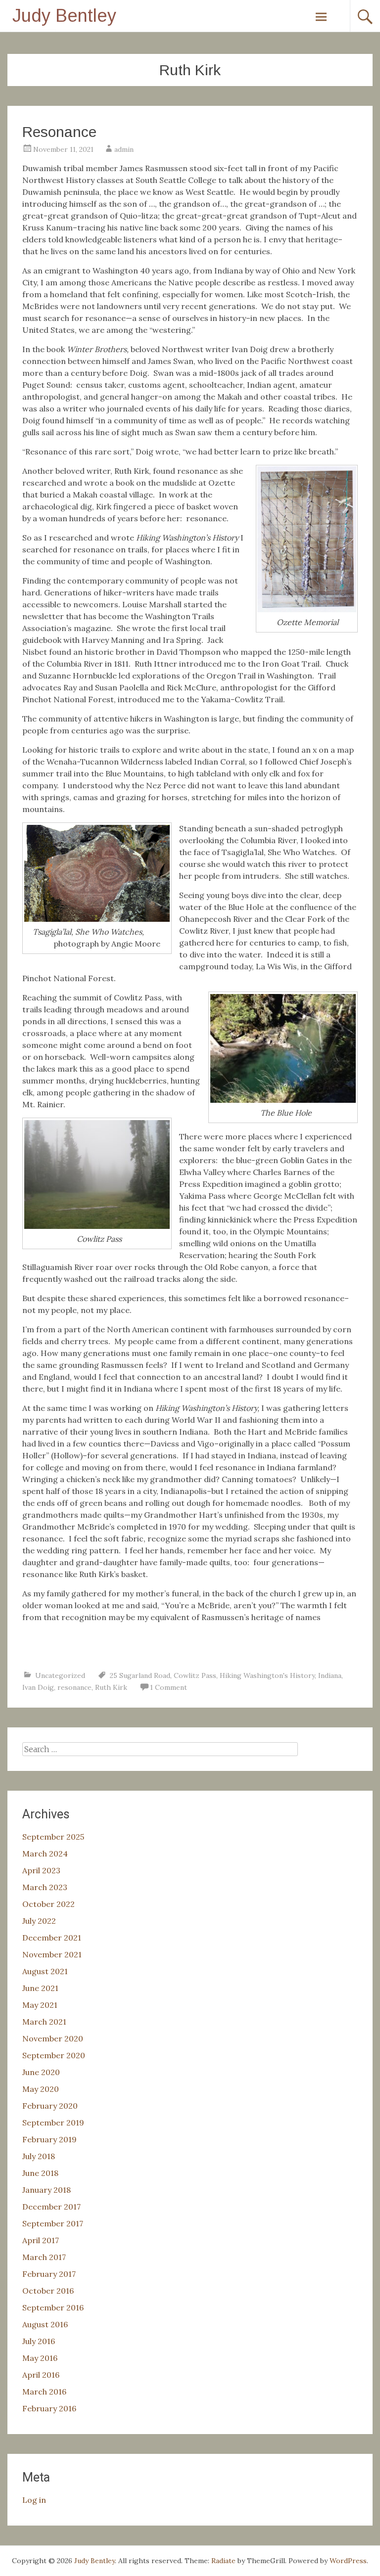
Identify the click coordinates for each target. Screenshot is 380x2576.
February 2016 (49, 2408)
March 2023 (45, 1887)
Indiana (330, 1675)
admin (124, 149)
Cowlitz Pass (195, 1675)
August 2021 (45, 1971)
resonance (74, 1687)
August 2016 (45, 2324)
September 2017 (53, 2223)
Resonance (59, 132)
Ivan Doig (38, 1687)
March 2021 (44, 2022)
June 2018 (40, 2173)
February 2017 (49, 2274)
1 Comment (168, 1687)
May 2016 (40, 2358)
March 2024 (45, 1853)
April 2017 (41, 2240)
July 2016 (39, 2341)
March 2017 (44, 2257)
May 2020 (41, 2089)
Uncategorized (60, 1675)
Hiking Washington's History (267, 1675)
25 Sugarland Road (140, 1675)
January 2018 (47, 2190)
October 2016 (48, 2291)
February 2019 (49, 2139)
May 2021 (40, 2005)
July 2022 (39, 1921)
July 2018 (39, 2156)
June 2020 (41, 2072)
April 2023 (41, 1870)
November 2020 (53, 2038)
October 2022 (48, 1904)
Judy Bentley (64, 16)
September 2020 (54, 2055)
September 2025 (53, 1837)
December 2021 (52, 1938)
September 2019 (53, 2123)
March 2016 (44, 2392)
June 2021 (40, 1988)
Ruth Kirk (111, 1687)
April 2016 (41, 2375)
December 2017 (51, 2207)
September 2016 (53, 2307)
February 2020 (50, 2106)
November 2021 (52, 1954)
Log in (34, 2500)
